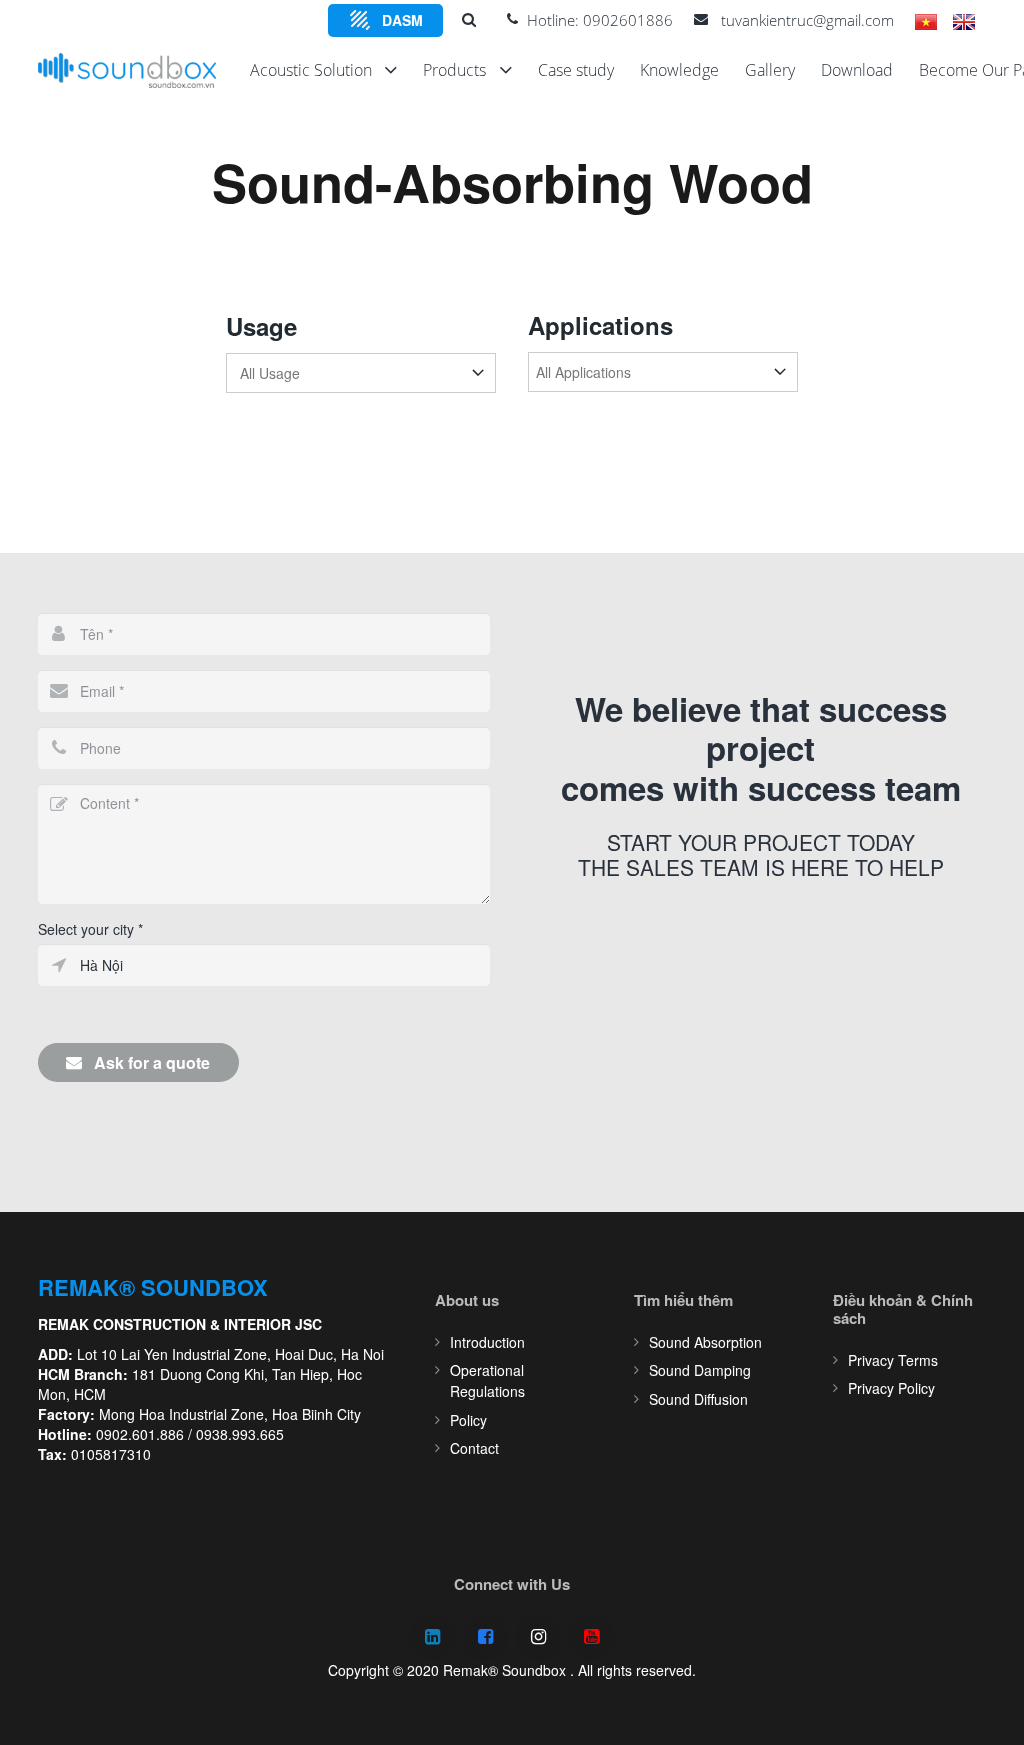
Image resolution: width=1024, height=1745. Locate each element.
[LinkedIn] (432, 1637)
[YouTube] (591, 1637)
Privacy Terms (893, 1360)
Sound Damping (700, 1370)
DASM (402, 20)
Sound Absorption (705, 1342)
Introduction (487, 1342)
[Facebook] (485, 1637)
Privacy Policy (891, 1388)
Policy (468, 1420)
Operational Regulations (487, 1380)
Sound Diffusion (698, 1399)
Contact (474, 1448)
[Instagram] (538, 1637)
